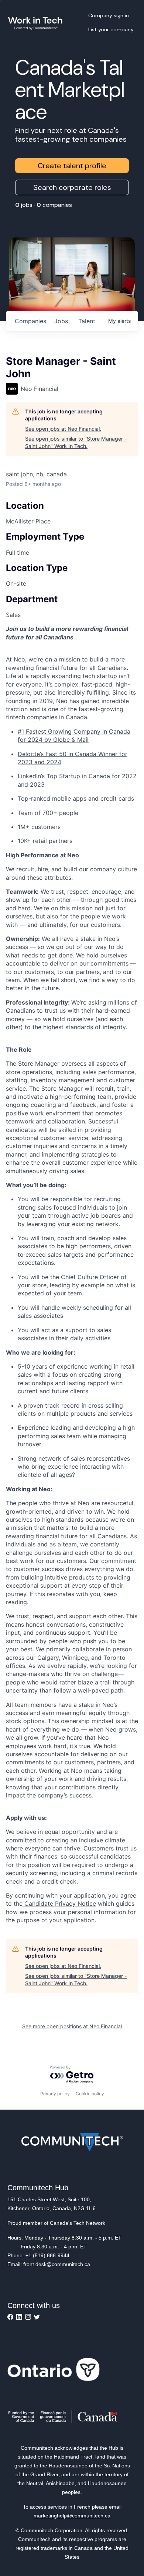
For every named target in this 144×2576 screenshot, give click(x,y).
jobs (61, 321)
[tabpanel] (72, 1274)
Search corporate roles (72, 187)
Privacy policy (55, 2094)
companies (30, 321)
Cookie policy (90, 2094)
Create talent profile (72, 166)
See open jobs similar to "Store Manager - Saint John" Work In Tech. (76, 442)
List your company (111, 29)
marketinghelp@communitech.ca (72, 2516)
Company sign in (109, 15)
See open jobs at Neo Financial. (63, 429)
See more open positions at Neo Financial (72, 2026)
